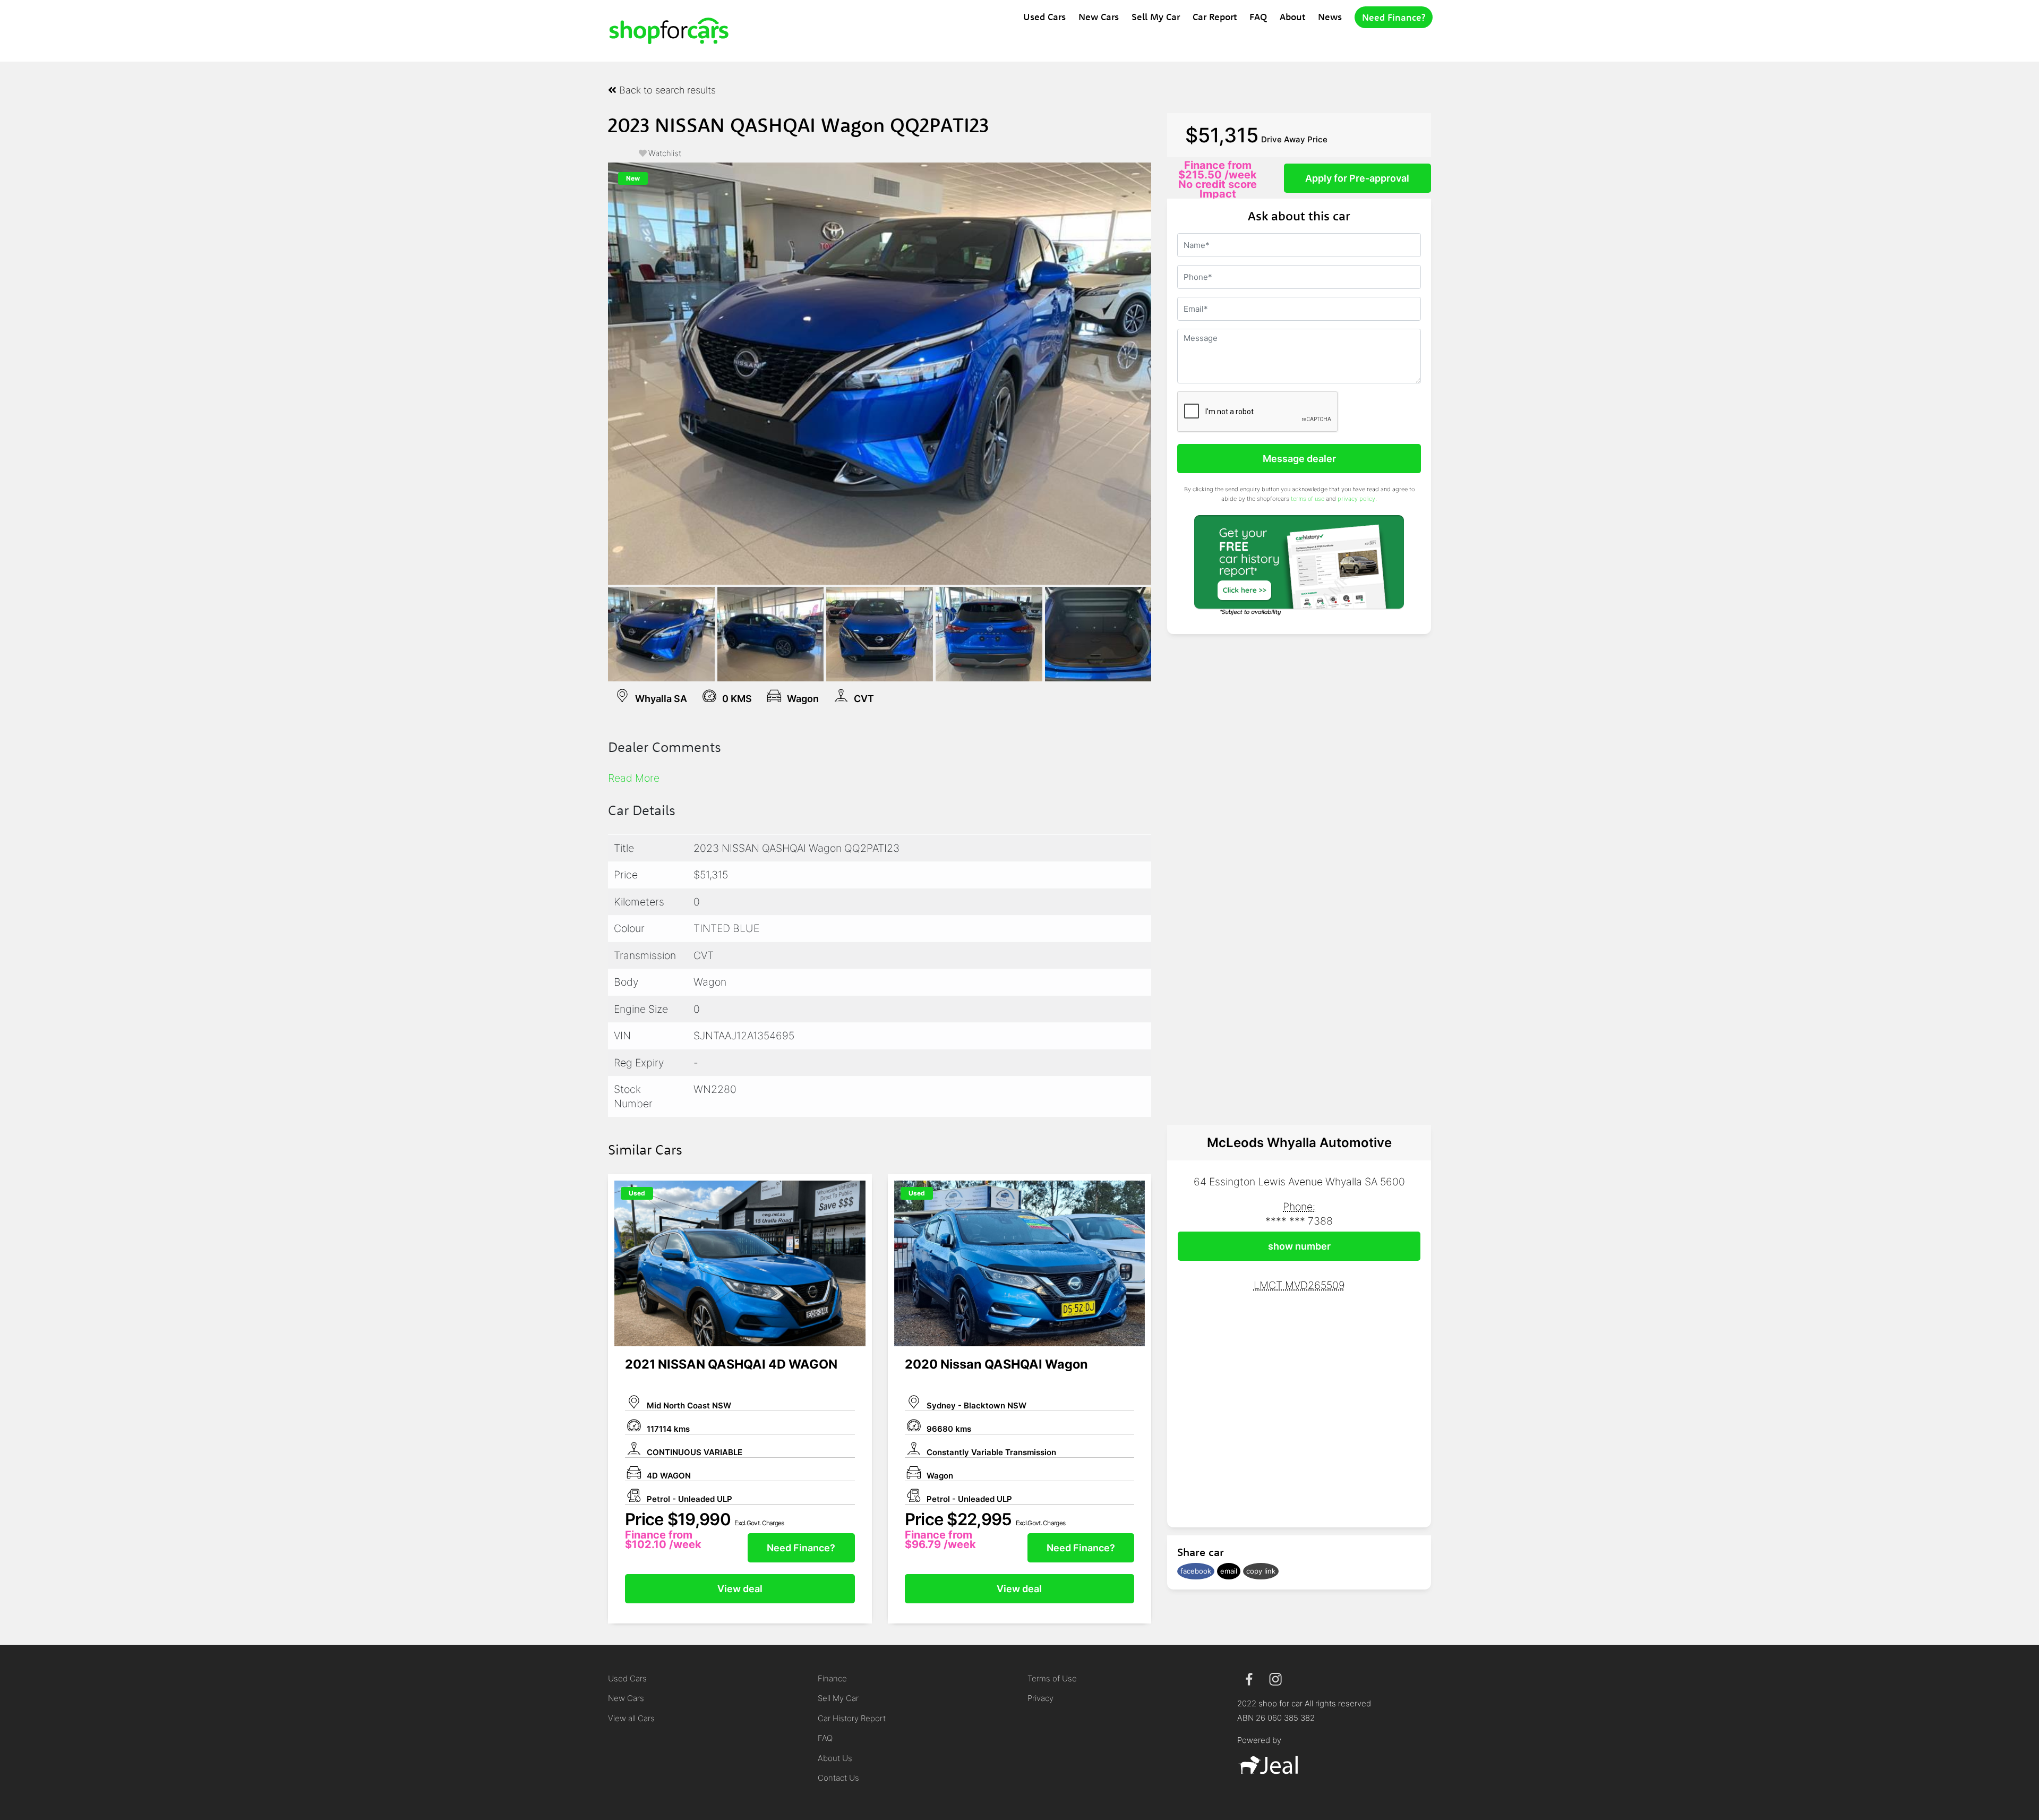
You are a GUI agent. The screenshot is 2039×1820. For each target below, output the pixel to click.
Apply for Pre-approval (1357, 178)
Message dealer (1299, 459)
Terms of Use (1052, 1678)
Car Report (1215, 17)
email (1229, 1571)
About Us (835, 1758)
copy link (1261, 1571)
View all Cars (631, 1718)
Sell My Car (1156, 17)
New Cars (1099, 17)
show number (1299, 1246)
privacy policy (1356, 499)
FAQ (1258, 17)
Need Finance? (1394, 17)
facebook (1196, 1571)
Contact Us (838, 1778)
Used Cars (1044, 17)
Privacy (1040, 1698)
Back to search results (666, 90)
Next (1167, 373)
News (1330, 17)
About (1292, 17)
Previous (592, 373)
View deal (740, 1589)
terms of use (1308, 499)
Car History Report (852, 1718)
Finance (832, 1678)
